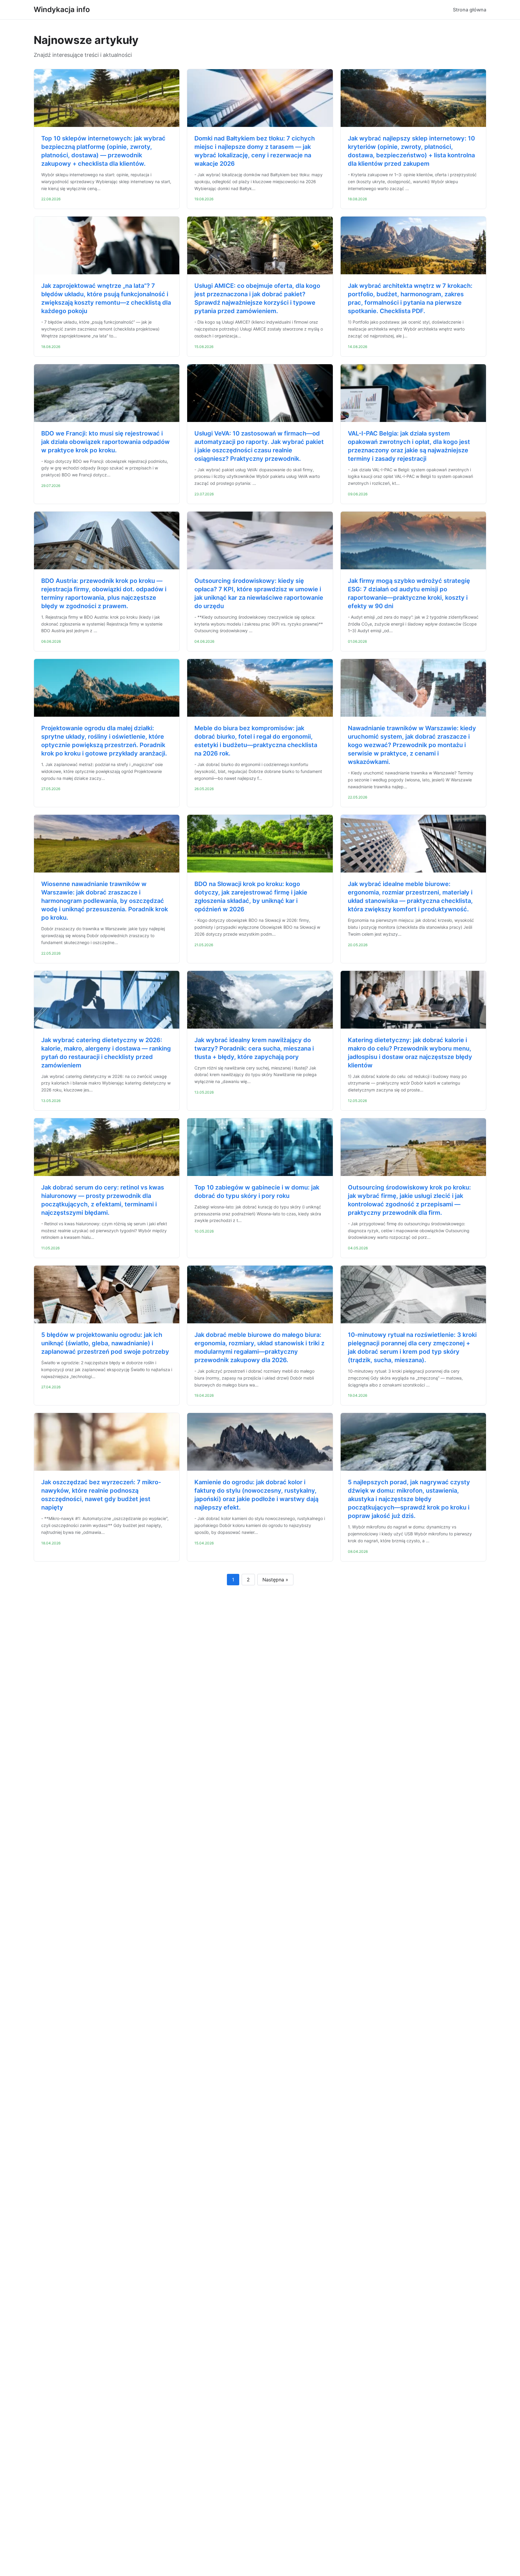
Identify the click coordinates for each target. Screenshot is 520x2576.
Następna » (275, 1580)
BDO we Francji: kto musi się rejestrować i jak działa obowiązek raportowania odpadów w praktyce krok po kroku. (105, 442)
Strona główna (470, 10)
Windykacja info (62, 9)
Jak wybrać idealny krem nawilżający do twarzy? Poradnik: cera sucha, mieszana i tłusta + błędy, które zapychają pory (254, 1048)
